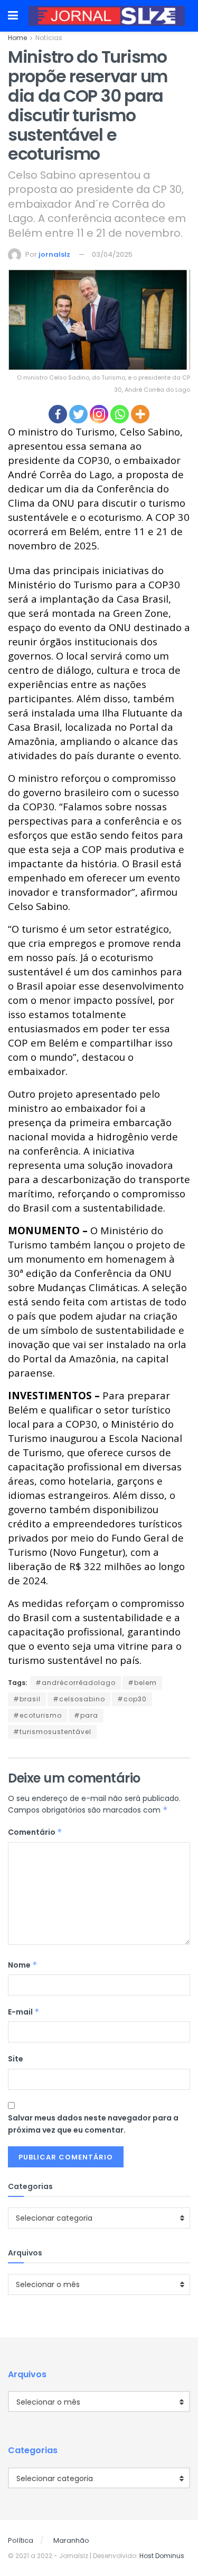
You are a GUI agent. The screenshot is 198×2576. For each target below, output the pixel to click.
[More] (140, 414)
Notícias (49, 38)
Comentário (35, 1832)
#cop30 (132, 1699)
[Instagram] (99, 414)
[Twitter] (78, 414)
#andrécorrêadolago (76, 1683)
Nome (23, 1965)
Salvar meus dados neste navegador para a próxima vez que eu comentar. (93, 2124)
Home (17, 38)
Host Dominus (162, 2556)
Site (16, 2059)
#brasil (27, 1699)
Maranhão (71, 2540)
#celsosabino (79, 1699)
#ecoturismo (37, 1715)
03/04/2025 (112, 254)
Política (21, 2540)
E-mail (24, 2012)
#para (86, 1715)
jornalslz (54, 254)
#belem (142, 1683)
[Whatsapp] (120, 414)
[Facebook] (58, 414)
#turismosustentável (52, 1732)
